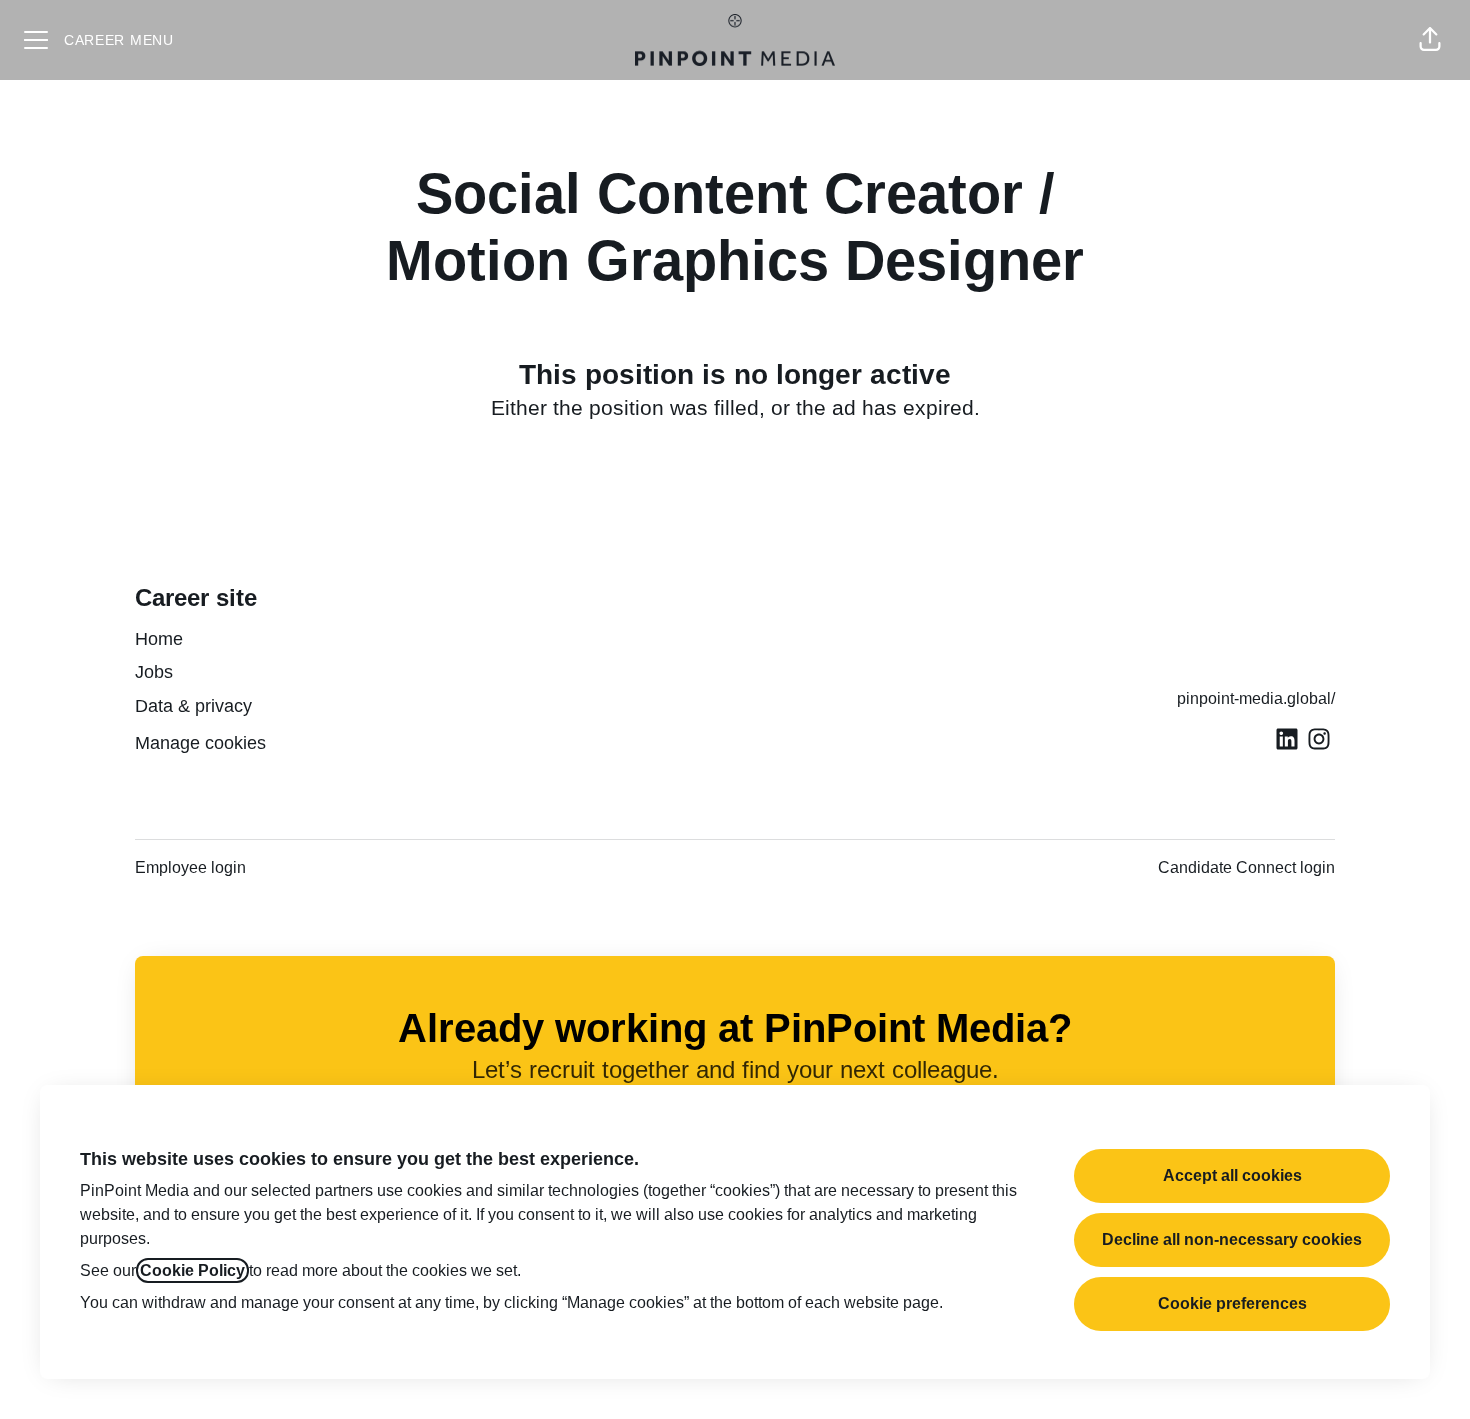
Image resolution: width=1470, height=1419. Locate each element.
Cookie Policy (192, 1270)
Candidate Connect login (1246, 867)
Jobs (154, 672)
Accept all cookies (1232, 1175)
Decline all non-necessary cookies (1232, 1239)
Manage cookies (200, 743)
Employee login (190, 867)
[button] (1430, 40)
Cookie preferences (1232, 1303)
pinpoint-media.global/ (1256, 698)
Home (159, 639)
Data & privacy (193, 706)
